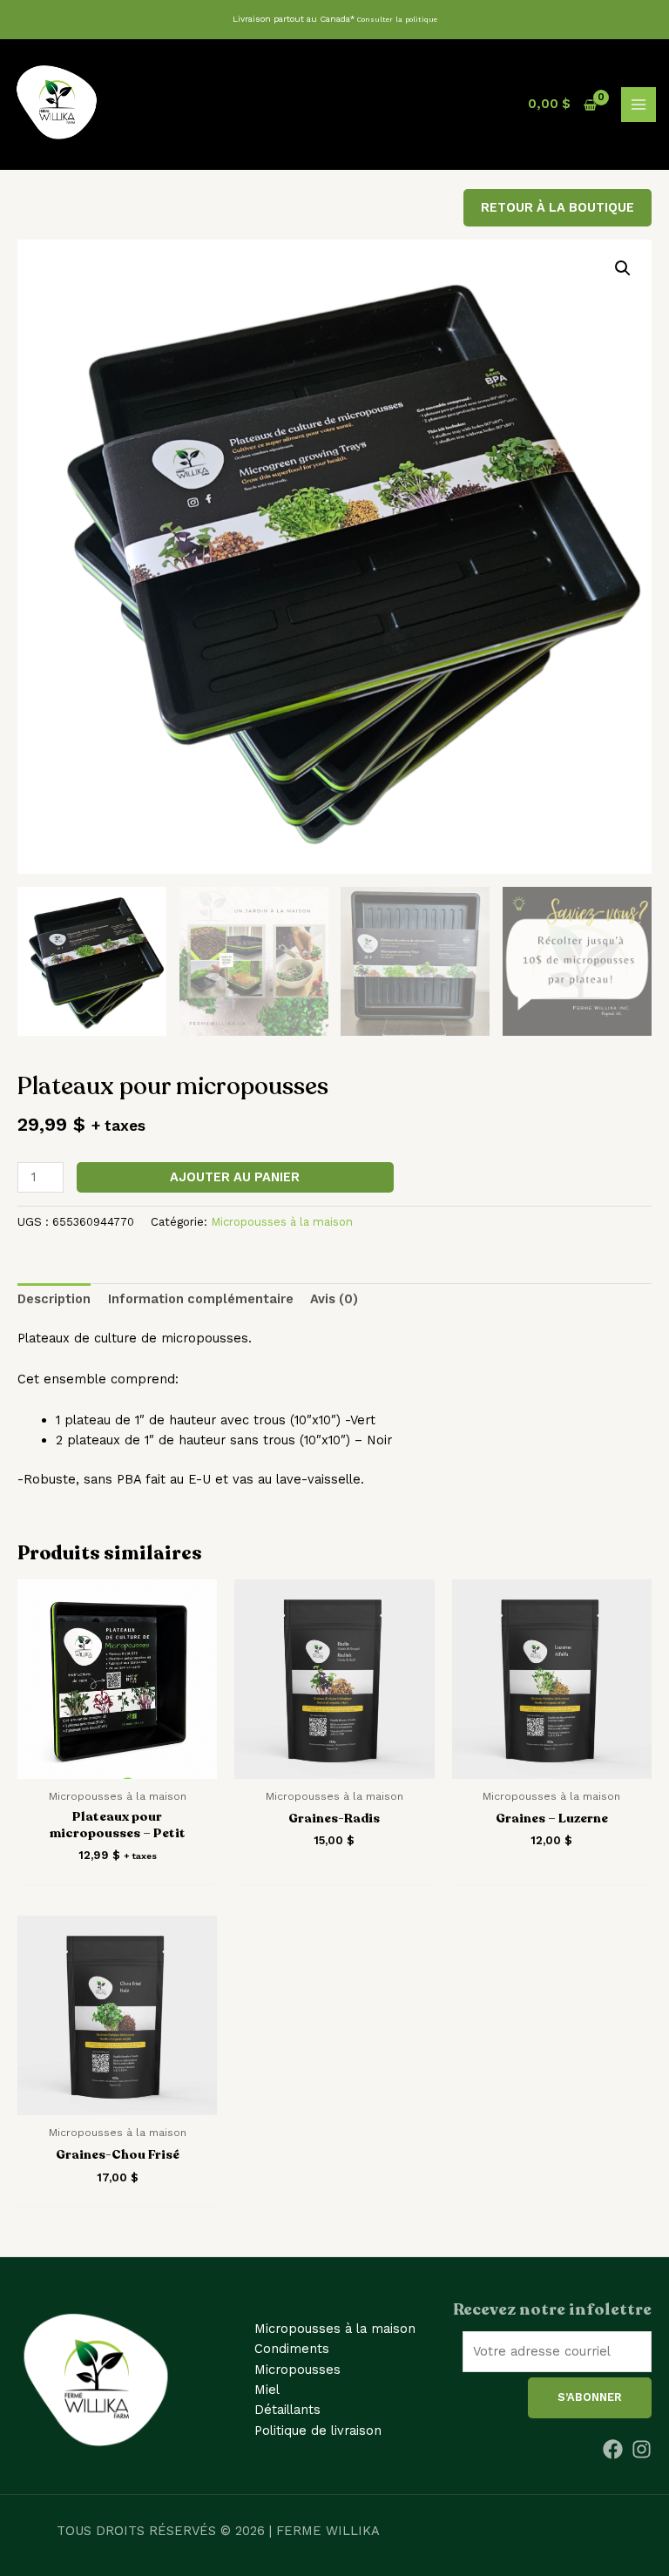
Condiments (292, 2349)
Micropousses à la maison (282, 1222)
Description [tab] (54, 1299)
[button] (623, 268)
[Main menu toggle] (639, 105)
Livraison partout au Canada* (335, 19)
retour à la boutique (557, 207)
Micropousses (297, 2370)
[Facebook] (613, 2449)
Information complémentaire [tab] (201, 1299)
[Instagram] (642, 2449)
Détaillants (287, 2410)
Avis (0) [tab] (334, 1299)
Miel (267, 2390)
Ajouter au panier (235, 1177)
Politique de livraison (318, 2431)
